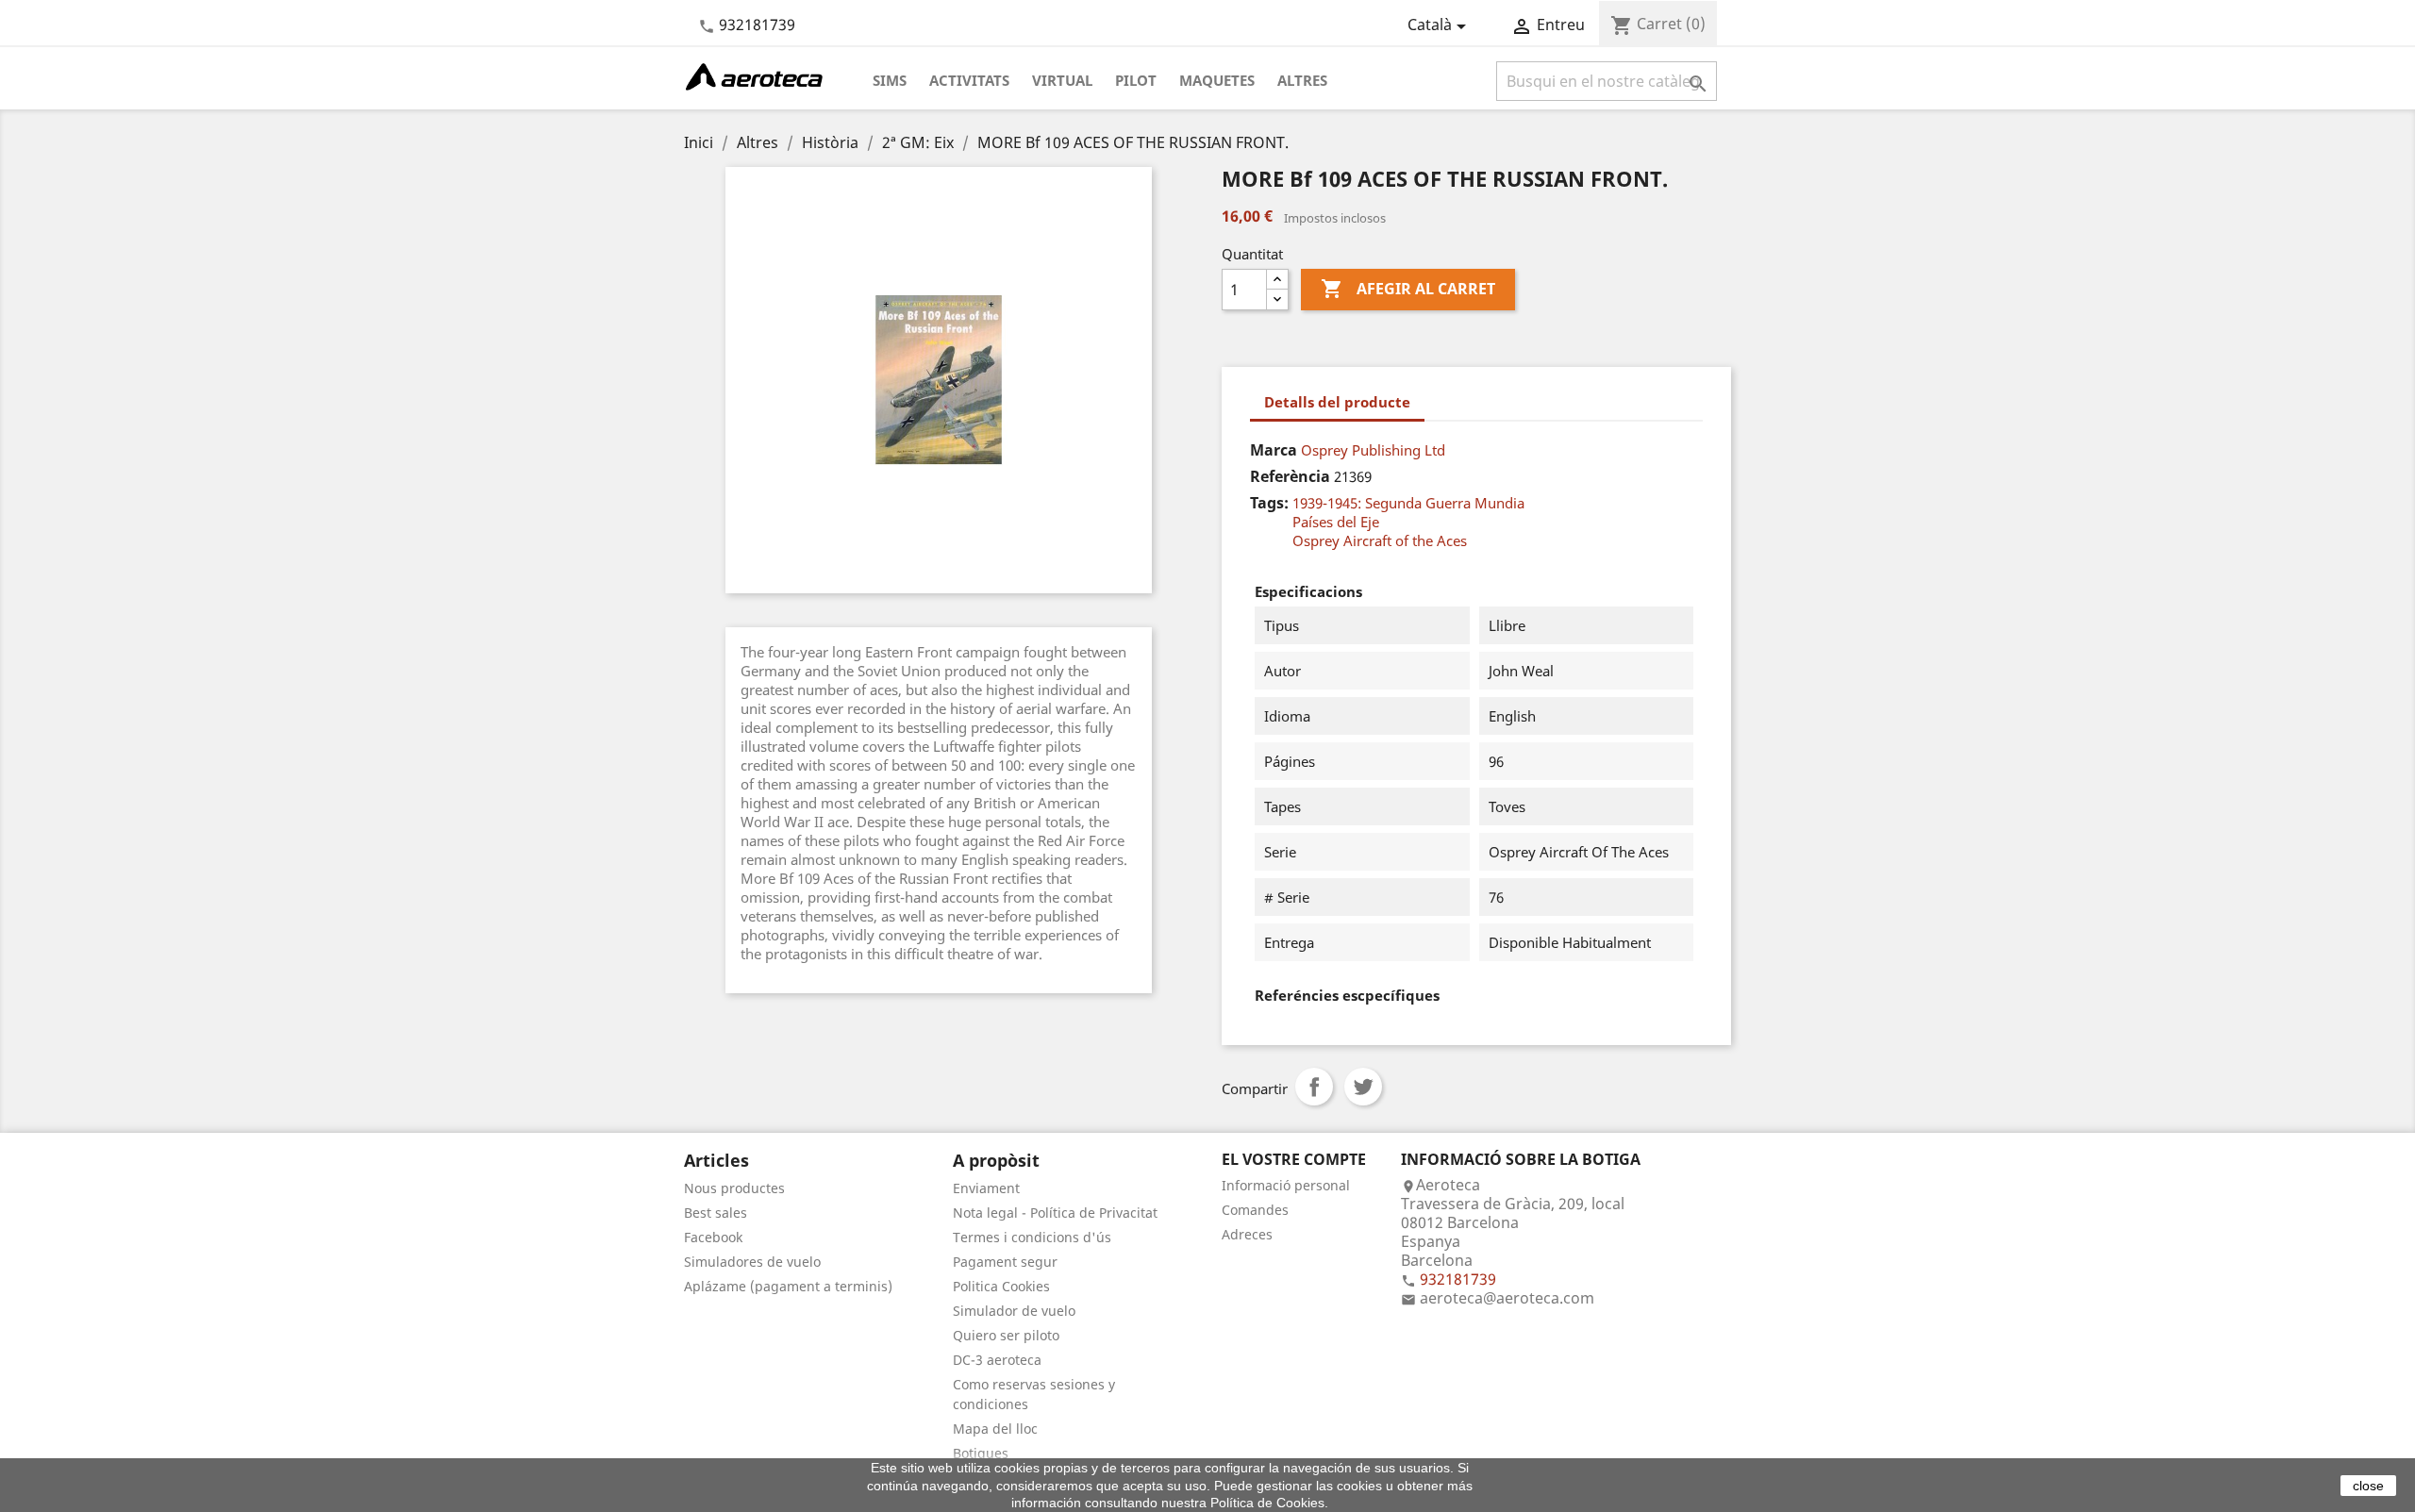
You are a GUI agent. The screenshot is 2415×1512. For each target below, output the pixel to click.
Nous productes (734, 1188)
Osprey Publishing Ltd (1373, 450)
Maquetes (1217, 80)
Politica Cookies (1001, 1286)
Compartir (1314, 1087)
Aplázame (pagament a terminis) (788, 1286)
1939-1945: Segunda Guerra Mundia (1408, 503)
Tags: (1269, 503)
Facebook (713, 1237)
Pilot (1136, 80)
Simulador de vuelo (1014, 1311)
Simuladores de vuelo (752, 1262)
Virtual (1062, 80)
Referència (1290, 476)
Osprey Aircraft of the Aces (1380, 540)
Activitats (969, 80)
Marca (1274, 450)
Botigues (981, 1453)
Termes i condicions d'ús (1032, 1237)
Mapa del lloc (995, 1429)
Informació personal (1286, 1185)
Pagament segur (1005, 1262)
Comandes (1255, 1210)
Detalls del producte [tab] (1337, 402)
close (2368, 1486)
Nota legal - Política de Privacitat (1055, 1213)
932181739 (757, 25)
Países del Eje (1336, 522)
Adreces (1247, 1234)
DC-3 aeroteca (997, 1360)
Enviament (986, 1188)
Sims (890, 80)
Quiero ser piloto (1006, 1335)
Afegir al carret (1408, 289)
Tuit (1363, 1087)
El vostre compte (1294, 1159)
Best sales (716, 1213)
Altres (1302, 80)
